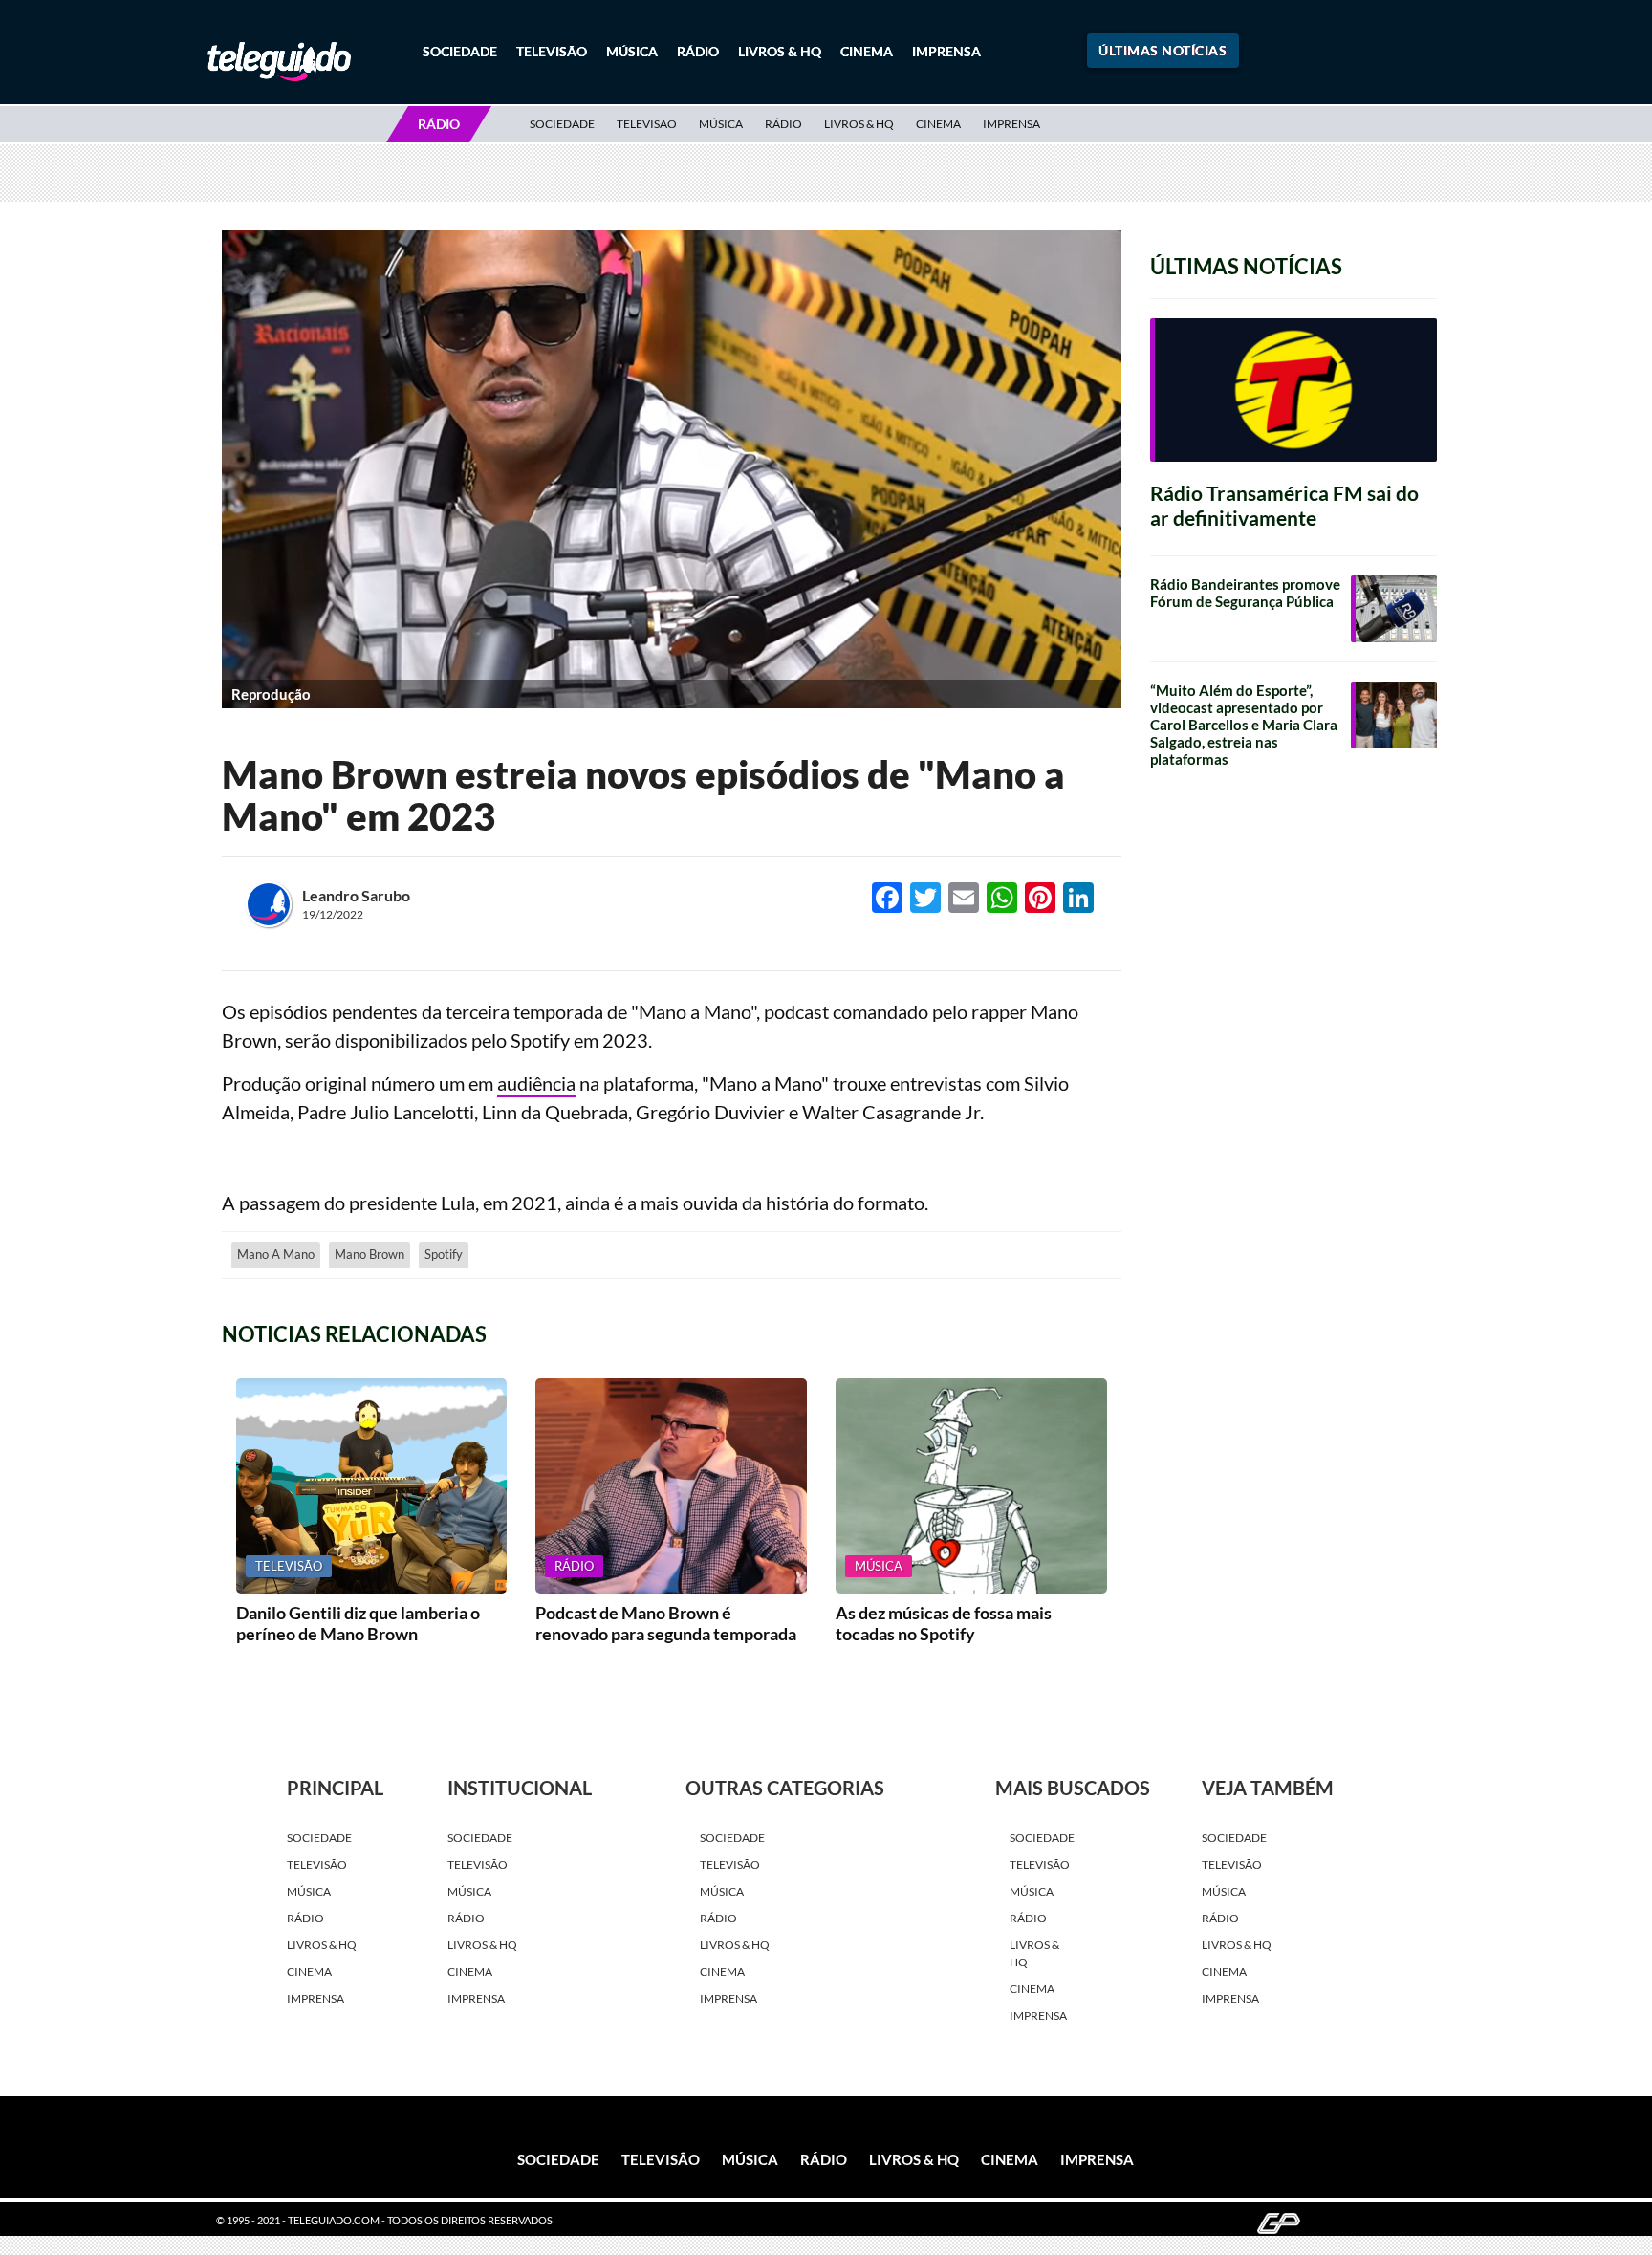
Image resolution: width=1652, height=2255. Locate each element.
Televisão (552, 51)
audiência (536, 1083)
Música (632, 51)
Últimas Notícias (1163, 50)
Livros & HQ (780, 51)
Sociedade (460, 51)
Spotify (444, 1254)
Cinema (867, 51)
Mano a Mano (276, 1254)
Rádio (698, 51)
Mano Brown (370, 1254)
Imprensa (946, 51)
